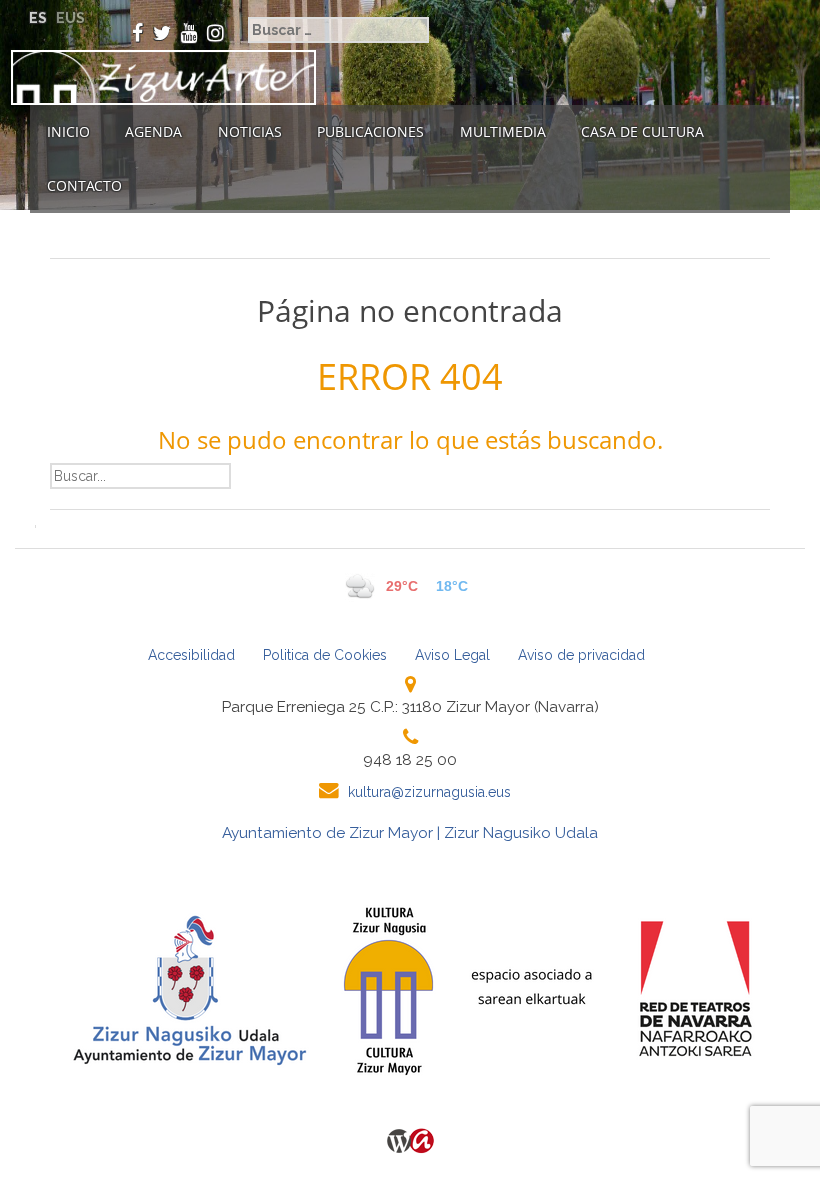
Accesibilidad (191, 655)
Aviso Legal (452, 655)
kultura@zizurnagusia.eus (429, 792)
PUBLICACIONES (370, 131)
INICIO (68, 131)
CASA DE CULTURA (642, 131)
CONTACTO (84, 185)
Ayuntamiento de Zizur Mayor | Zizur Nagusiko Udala (410, 833)
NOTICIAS (250, 131)
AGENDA (153, 131)
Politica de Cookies (325, 655)
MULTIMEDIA (503, 131)
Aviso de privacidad (581, 655)
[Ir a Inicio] (158, 77)
